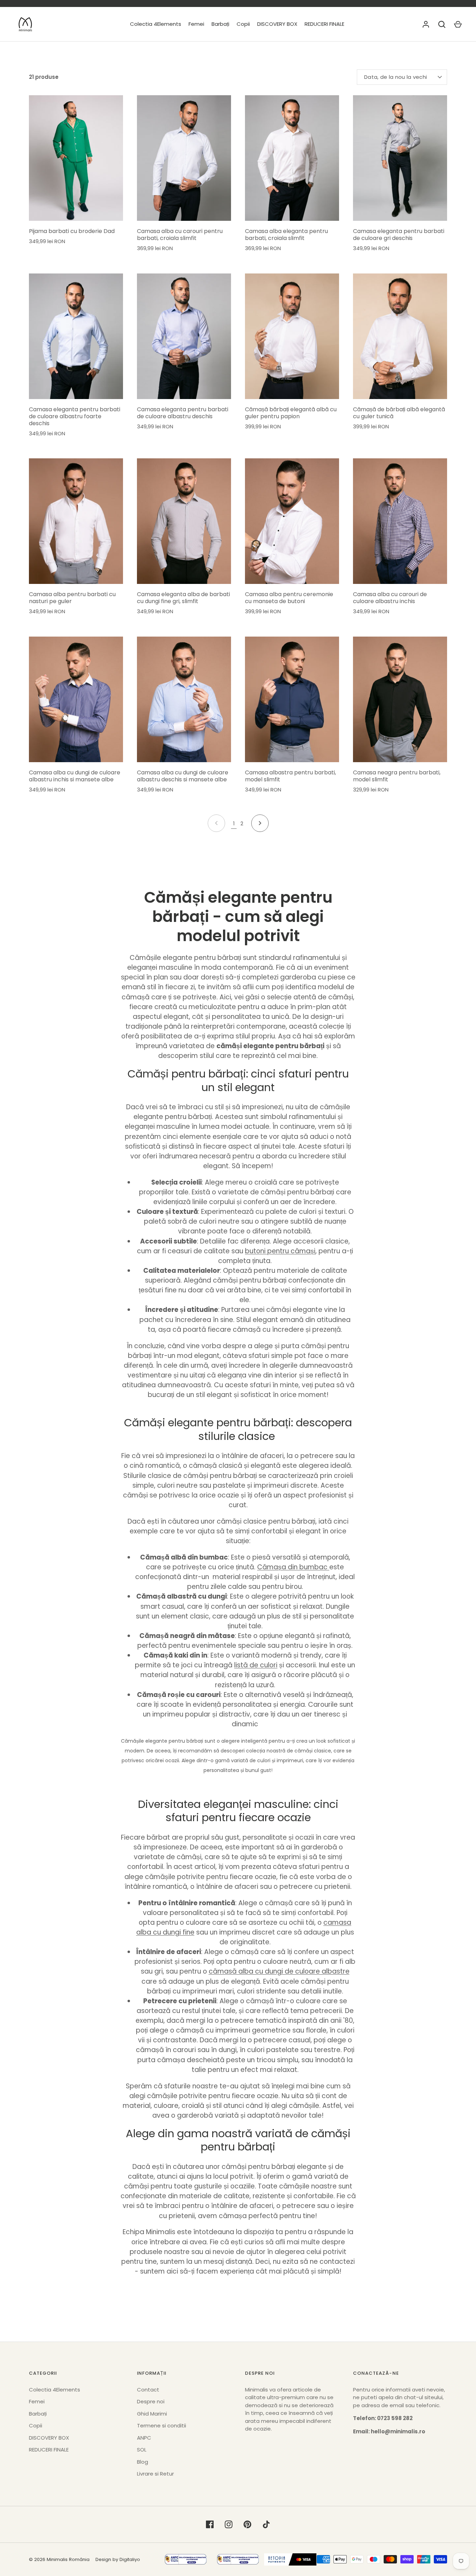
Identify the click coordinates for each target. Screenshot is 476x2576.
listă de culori (256, 1665)
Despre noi (151, 2401)
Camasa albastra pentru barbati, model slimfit (290, 776)
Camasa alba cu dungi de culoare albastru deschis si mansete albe (183, 776)
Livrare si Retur (155, 2474)
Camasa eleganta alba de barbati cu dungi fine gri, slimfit (183, 598)
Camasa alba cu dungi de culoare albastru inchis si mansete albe (75, 776)
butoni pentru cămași (280, 1251)
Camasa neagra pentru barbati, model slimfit (397, 776)
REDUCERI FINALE (324, 24)
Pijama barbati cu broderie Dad (72, 231)
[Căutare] (442, 24)
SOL (142, 2450)
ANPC (144, 2438)
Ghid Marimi (152, 2414)
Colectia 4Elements (156, 24)
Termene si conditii (162, 2425)
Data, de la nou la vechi (396, 77)
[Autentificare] (426, 24)
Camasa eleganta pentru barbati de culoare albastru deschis (183, 413)
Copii (243, 24)
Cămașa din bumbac (293, 1567)
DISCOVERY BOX (277, 24)
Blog (143, 2462)
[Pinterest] (247, 2524)
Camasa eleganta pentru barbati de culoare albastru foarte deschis (75, 416)
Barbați (220, 24)
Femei (196, 24)
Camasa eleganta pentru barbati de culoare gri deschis (399, 235)
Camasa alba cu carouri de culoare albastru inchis (390, 598)
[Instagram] (229, 2524)
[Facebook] (210, 2524)
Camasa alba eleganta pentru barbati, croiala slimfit (286, 235)
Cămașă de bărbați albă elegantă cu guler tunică (399, 413)
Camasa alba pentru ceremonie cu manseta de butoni (289, 598)
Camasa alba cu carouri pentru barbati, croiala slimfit (180, 235)
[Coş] (458, 24)
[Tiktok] (266, 2524)
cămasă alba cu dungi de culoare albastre (279, 1971)
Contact (148, 2390)
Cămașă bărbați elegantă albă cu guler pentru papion (291, 413)
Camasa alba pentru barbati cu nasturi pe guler (72, 598)
